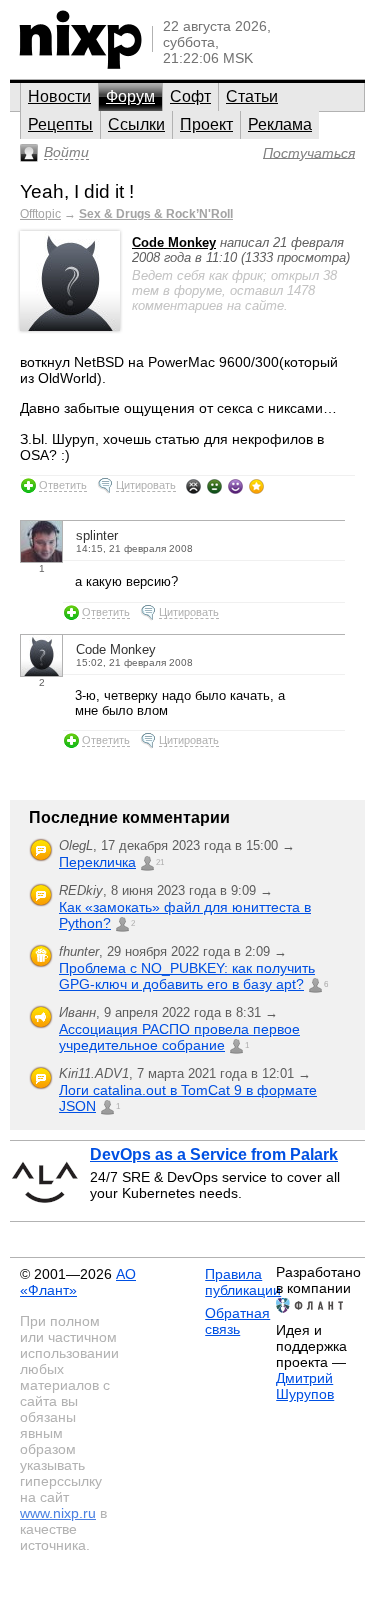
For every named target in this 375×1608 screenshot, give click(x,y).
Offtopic (40, 214)
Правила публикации (243, 1282)
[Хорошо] (235, 486)
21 (160, 862)
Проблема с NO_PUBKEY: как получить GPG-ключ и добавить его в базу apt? (187, 976)
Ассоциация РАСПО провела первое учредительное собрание (179, 1037)
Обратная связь (237, 1321)
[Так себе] (214, 486)
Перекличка (97, 862)
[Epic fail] (193, 486)
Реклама (280, 124)
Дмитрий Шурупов (305, 1386)
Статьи (252, 96)
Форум (130, 96)
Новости (59, 96)
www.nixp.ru (58, 1513)
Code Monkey (174, 242)
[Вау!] (256, 486)
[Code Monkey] (70, 326)
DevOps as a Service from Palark (214, 1154)
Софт (190, 96)
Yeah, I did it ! (77, 191)
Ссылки (136, 124)
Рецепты (60, 124)
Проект (206, 124)
